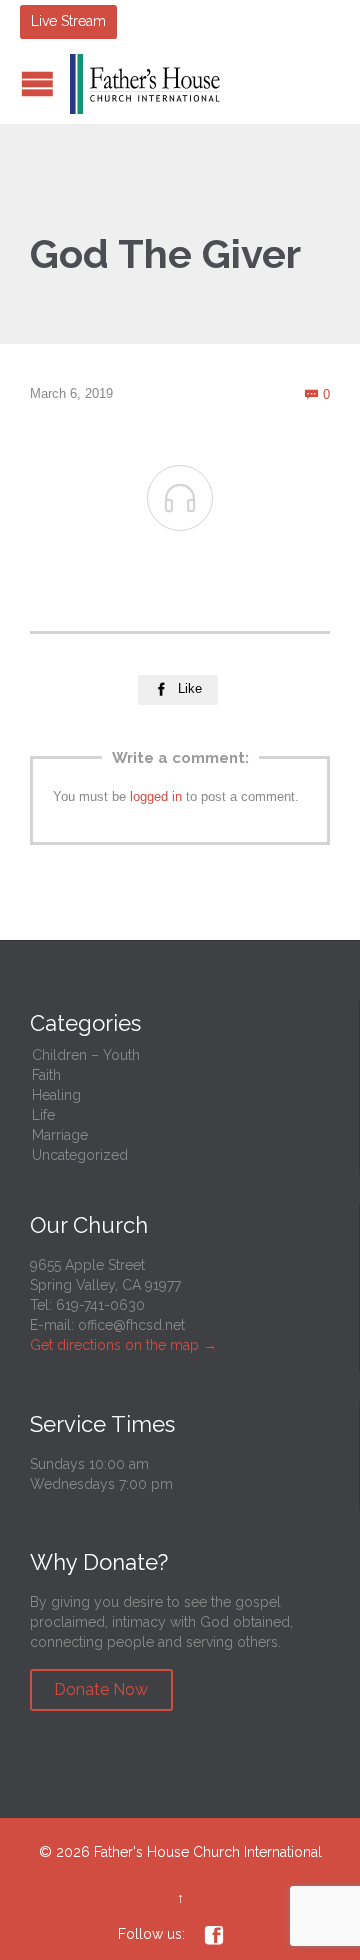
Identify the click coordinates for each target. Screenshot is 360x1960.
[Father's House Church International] (145, 84)
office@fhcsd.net (131, 1325)
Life (43, 1115)
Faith (46, 1075)
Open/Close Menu (37, 83)
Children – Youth (86, 1055)
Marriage (60, 1135)
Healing (56, 1095)
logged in (156, 796)
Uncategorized (80, 1155)
